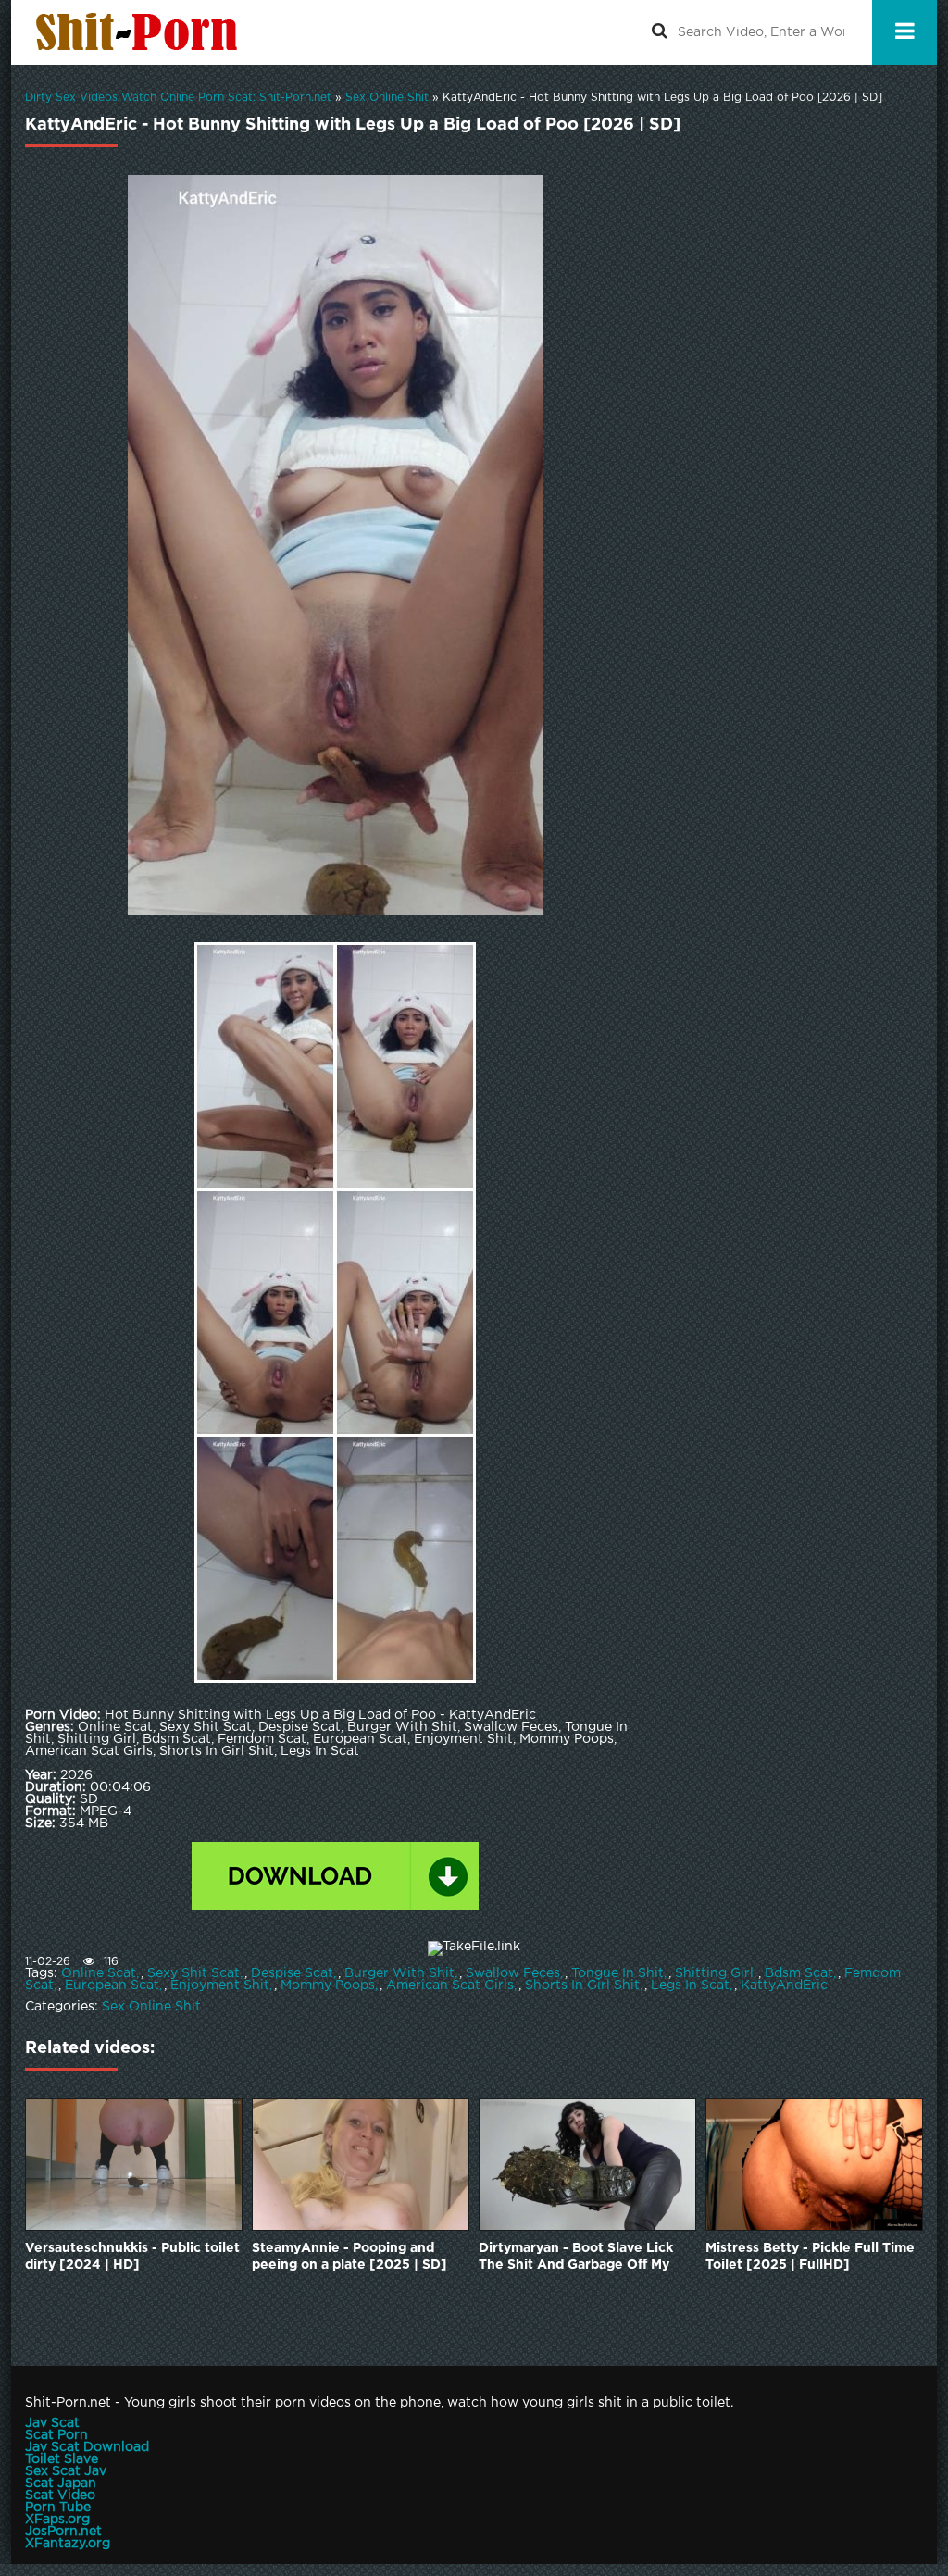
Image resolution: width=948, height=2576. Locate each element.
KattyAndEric (784, 1985)
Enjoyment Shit (220, 1985)
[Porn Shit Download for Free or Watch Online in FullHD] (141, 32)
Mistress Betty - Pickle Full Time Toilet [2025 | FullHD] (810, 2257)
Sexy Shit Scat (193, 1973)
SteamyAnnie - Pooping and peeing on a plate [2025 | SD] (349, 2257)
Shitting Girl (714, 1973)
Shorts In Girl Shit (582, 1985)
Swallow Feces (513, 1973)
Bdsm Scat (799, 1973)
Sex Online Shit (151, 2007)
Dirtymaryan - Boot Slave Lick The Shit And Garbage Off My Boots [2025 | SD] (576, 2258)
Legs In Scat (690, 1985)
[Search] (659, 32)
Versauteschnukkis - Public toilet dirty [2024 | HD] (132, 2257)
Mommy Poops (328, 1985)
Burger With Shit (399, 1973)
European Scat (112, 1985)
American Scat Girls (450, 1985)
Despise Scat (292, 1973)
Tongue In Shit (617, 1973)
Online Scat (99, 1973)
